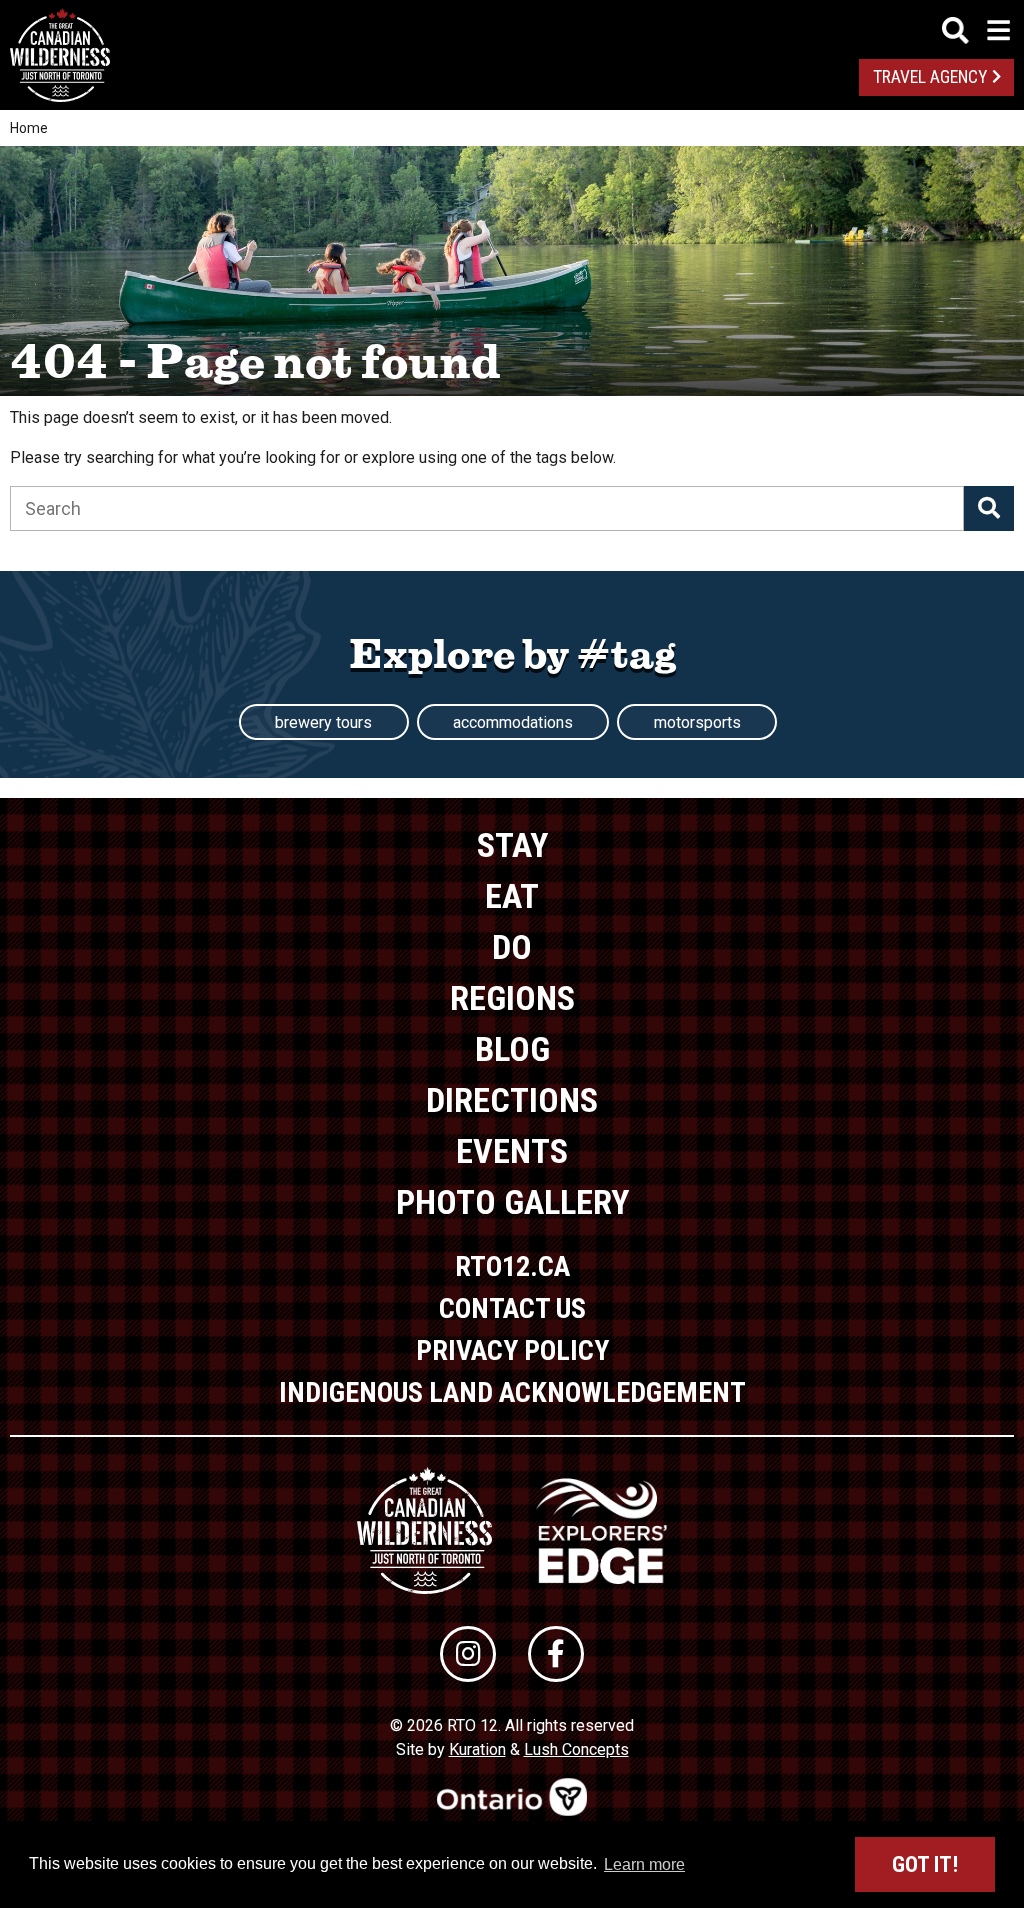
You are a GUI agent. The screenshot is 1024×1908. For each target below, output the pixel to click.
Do (512, 947)
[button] (989, 508)
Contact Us (512, 1308)
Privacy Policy (512, 1350)
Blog (512, 1049)
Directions (512, 1100)
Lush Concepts (576, 1749)
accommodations (513, 722)
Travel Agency (930, 77)
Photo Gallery (512, 1202)
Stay (512, 845)
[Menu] (976, 30)
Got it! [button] (925, 1864)
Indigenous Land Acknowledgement (512, 1392)
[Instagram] (468, 1654)
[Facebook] (556, 1654)
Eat (512, 896)
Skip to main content (512, 27)
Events (512, 1151)
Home (29, 128)
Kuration (477, 1749)
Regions (512, 998)
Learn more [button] (644, 1864)
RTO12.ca (512, 1266)
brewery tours (323, 722)
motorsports (697, 722)
